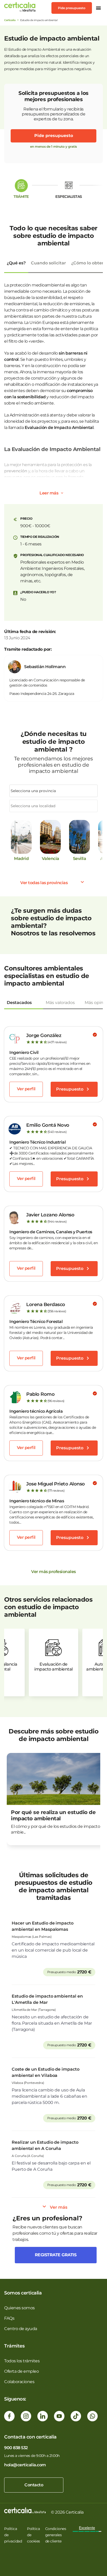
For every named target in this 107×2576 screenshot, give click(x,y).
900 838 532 (16, 2448)
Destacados (19, 1003)
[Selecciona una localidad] (53, 806)
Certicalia (10, 20)
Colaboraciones (19, 2382)
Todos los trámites (22, 2361)
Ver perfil (26, 1089)
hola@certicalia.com (25, 2465)
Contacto (34, 2485)
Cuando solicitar (48, 263)
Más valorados (60, 1003)
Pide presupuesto (72, 8)
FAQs (9, 2318)
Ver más (59, 2207)
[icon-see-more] (62, 493)
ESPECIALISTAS (69, 197)
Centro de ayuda (21, 2329)
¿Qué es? (16, 263)
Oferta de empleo (21, 2371)
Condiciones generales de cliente (56, 2535)
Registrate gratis (56, 2255)
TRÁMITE (21, 197)
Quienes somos (19, 2308)
